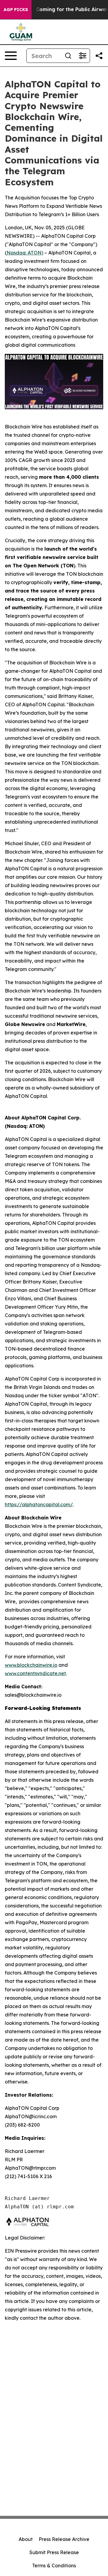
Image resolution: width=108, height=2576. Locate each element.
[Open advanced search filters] (82, 56)
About (26, 2539)
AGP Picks (16, 10)
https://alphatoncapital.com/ (39, 1504)
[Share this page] (99, 56)
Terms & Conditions (54, 2566)
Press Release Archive (64, 2539)
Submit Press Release (54, 2552)
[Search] (68, 56)
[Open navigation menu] (11, 56)
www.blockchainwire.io (31, 1665)
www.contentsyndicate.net (35, 1673)
